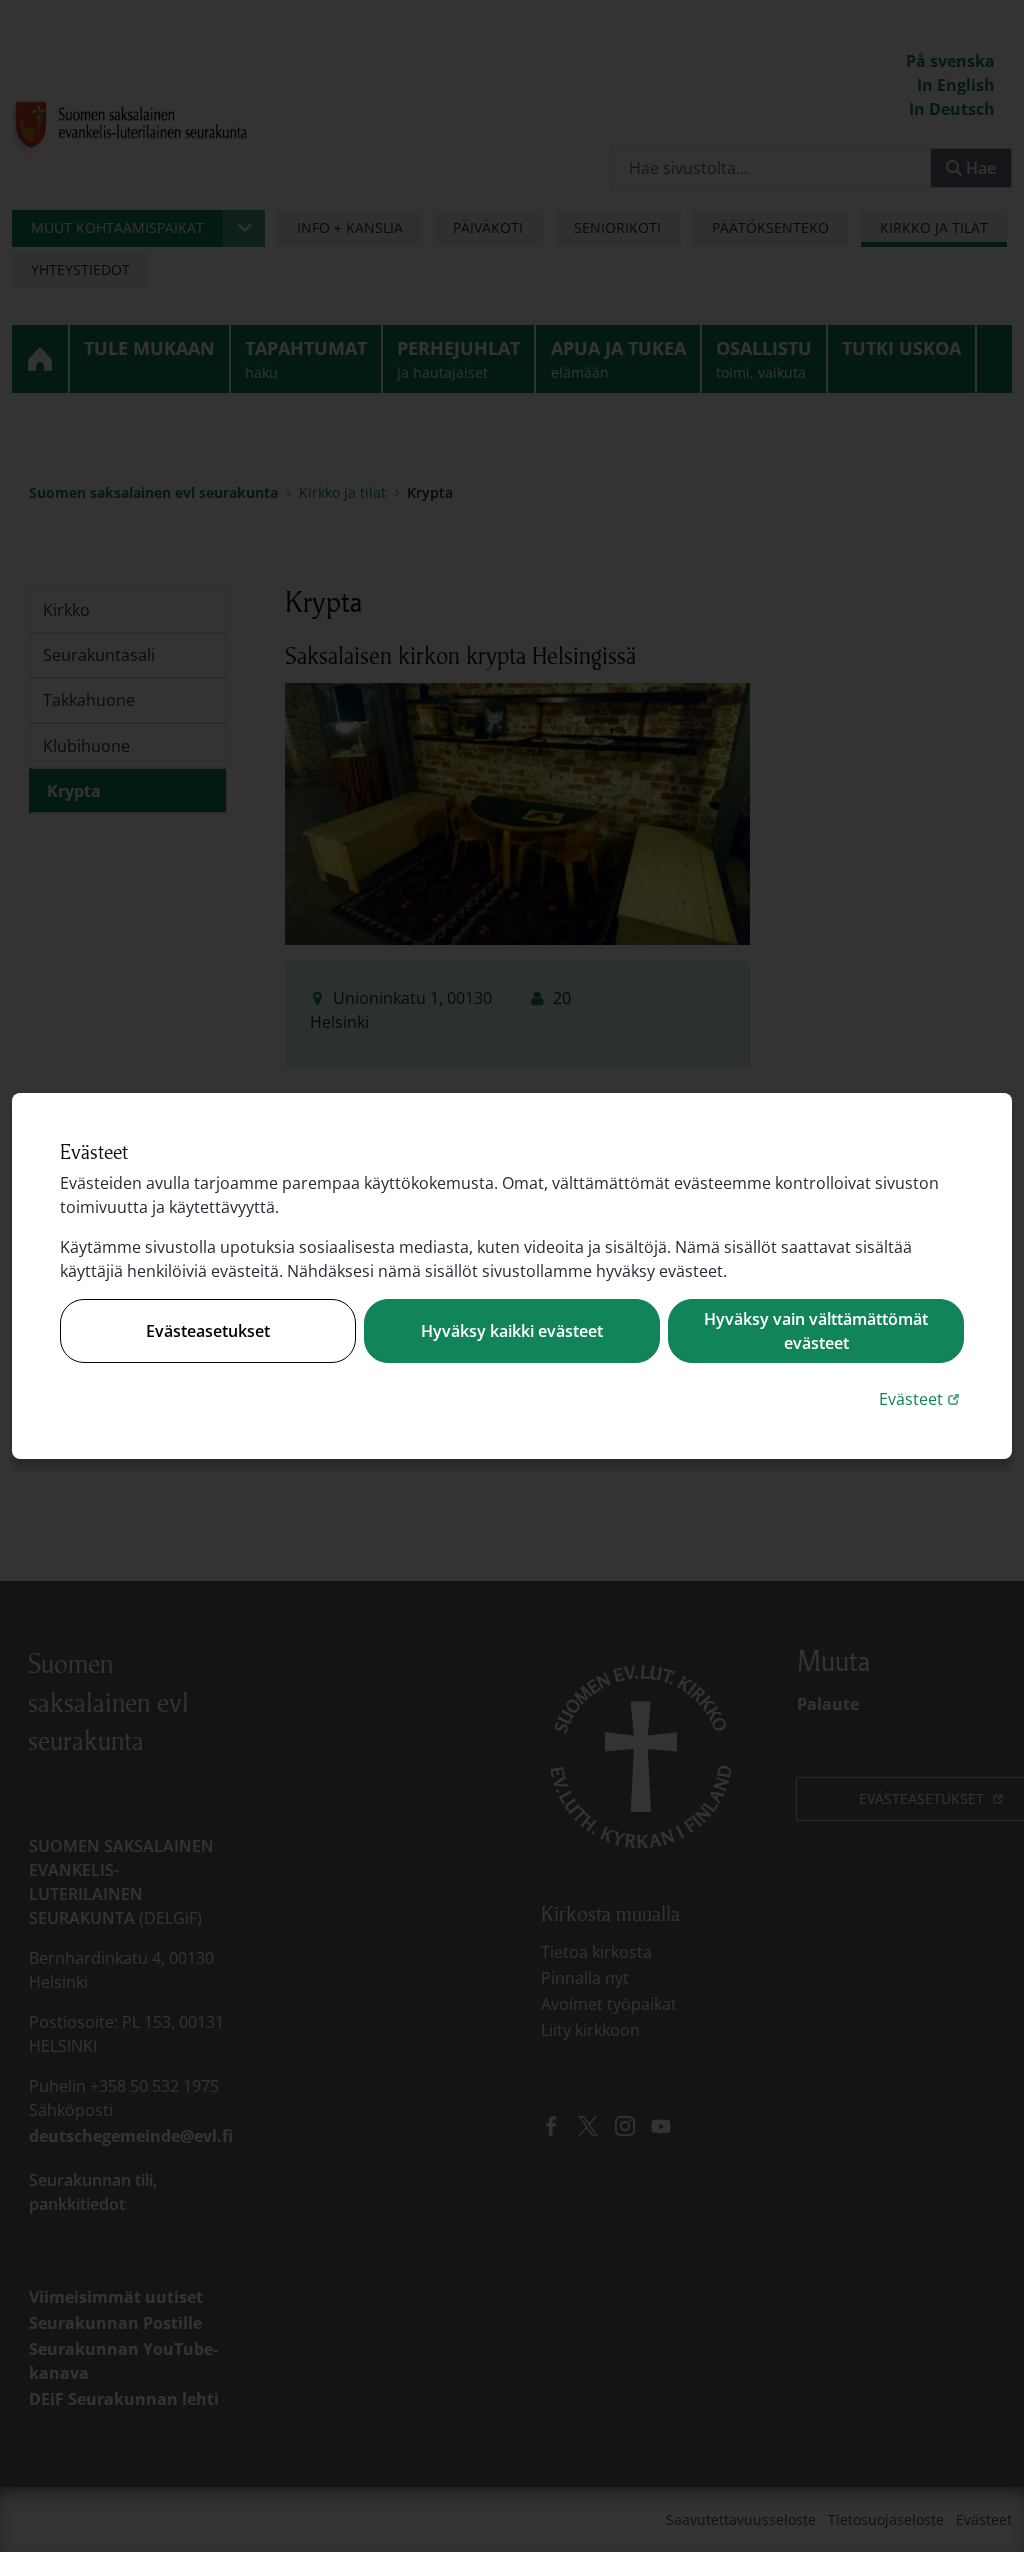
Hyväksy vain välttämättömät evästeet (816, 1331)
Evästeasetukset (208, 1331)
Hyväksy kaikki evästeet (512, 1331)
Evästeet (921, 1398)
